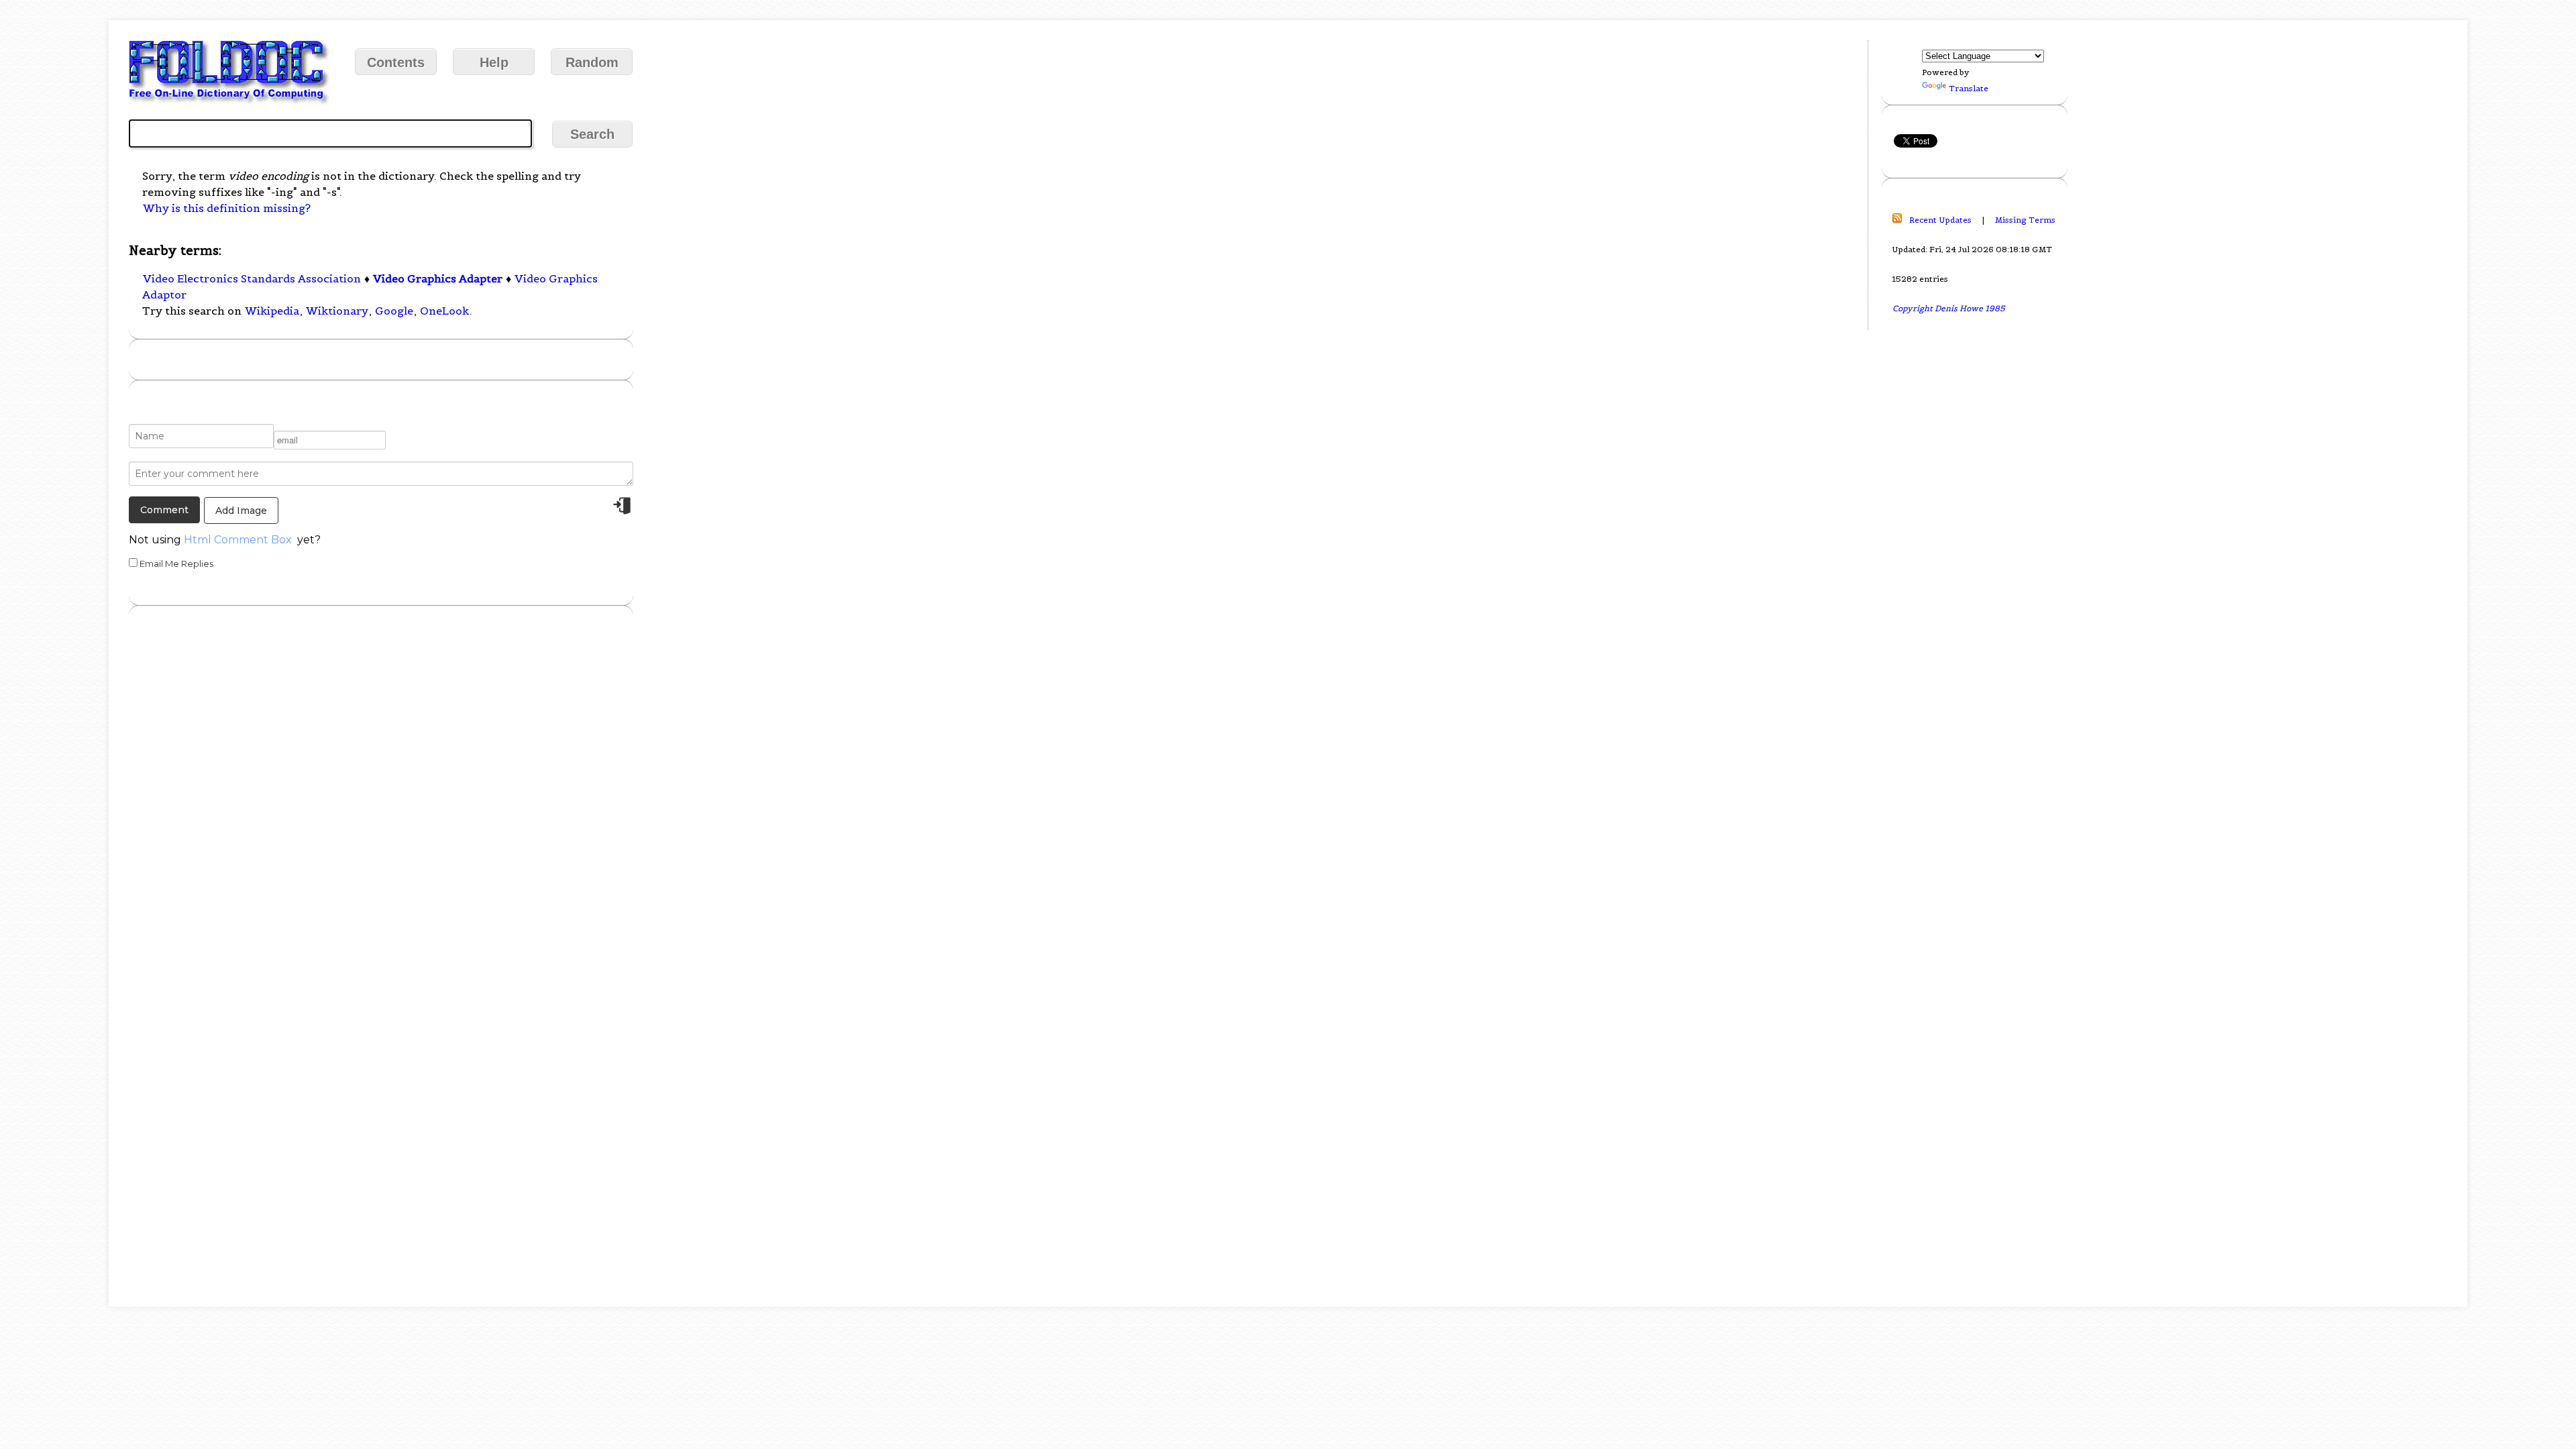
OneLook (444, 311)
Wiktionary (337, 311)
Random (592, 62)
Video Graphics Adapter (438, 278)
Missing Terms (2025, 220)
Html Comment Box (238, 540)
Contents (396, 62)
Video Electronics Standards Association (252, 278)
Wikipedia (272, 311)
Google (394, 311)
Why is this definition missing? (227, 208)
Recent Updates (1940, 220)
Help (494, 62)
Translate (1969, 88)
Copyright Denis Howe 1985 (1949, 308)
